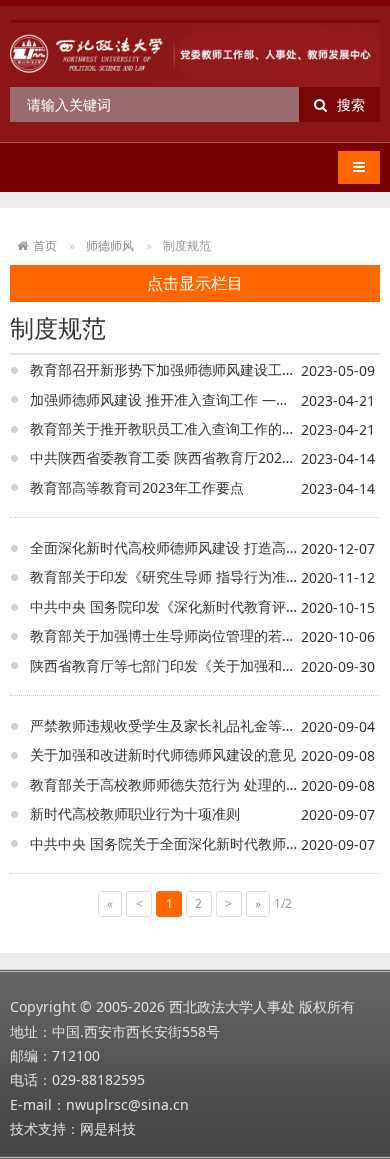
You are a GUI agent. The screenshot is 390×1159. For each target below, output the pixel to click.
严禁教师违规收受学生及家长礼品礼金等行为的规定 (191, 725)
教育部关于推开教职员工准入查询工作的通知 (170, 428)
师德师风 (110, 245)
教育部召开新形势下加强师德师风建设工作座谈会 (184, 369)
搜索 (351, 104)
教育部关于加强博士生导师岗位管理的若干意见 (177, 635)
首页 (45, 245)
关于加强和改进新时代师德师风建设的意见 (163, 754)
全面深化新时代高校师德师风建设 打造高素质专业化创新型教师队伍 (205, 547)
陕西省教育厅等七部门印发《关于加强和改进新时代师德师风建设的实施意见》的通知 (205, 665)
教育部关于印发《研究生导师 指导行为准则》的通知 (193, 576)
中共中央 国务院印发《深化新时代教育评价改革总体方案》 (205, 606)
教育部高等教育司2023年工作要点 (137, 487)
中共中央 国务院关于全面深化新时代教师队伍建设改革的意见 (205, 843)
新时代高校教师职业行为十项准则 (135, 813)
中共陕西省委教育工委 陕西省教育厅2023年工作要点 (195, 457)
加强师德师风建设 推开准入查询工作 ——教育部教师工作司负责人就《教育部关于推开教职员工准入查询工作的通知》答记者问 (205, 399)
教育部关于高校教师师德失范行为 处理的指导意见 (186, 784)
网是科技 (108, 1128)
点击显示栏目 (195, 283)
